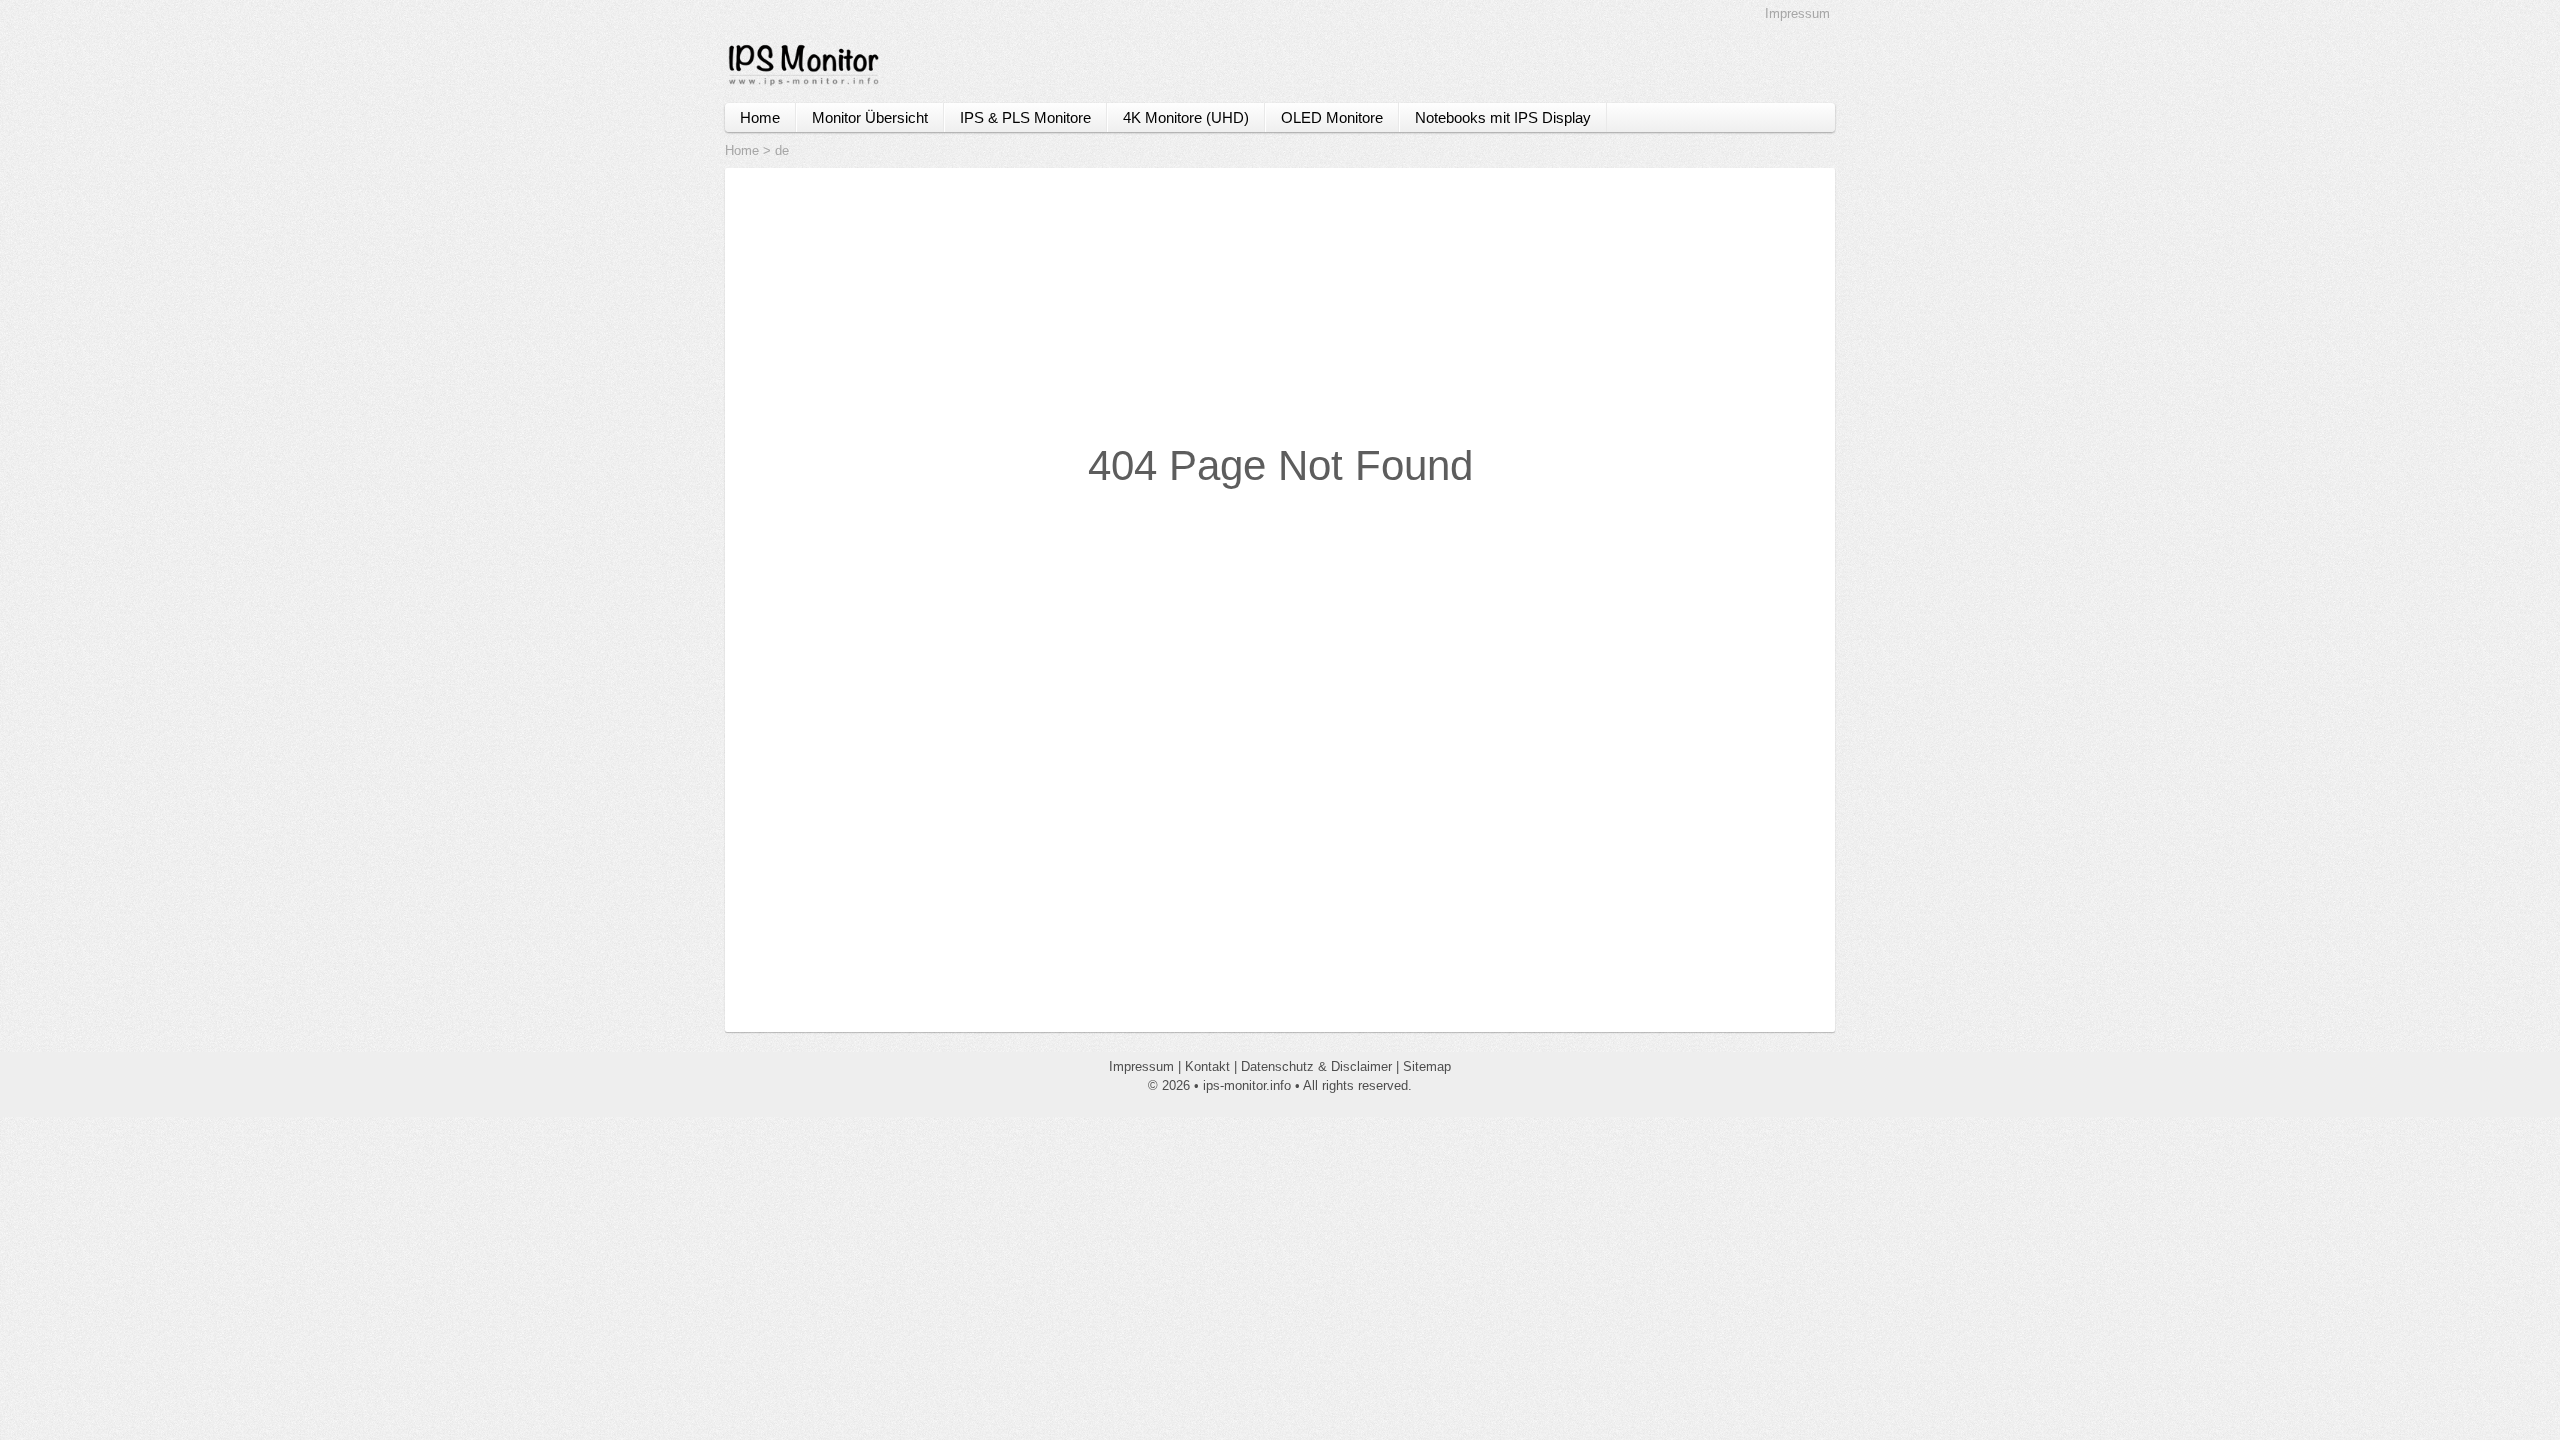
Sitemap (1427, 1066)
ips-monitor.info (1247, 1085)
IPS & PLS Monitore (1025, 117)
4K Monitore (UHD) (1186, 117)
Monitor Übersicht (870, 117)
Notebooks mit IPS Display (1503, 117)
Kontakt (1207, 1066)
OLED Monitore (1332, 117)
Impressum (1797, 13)
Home (760, 117)
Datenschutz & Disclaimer (1316, 1066)
